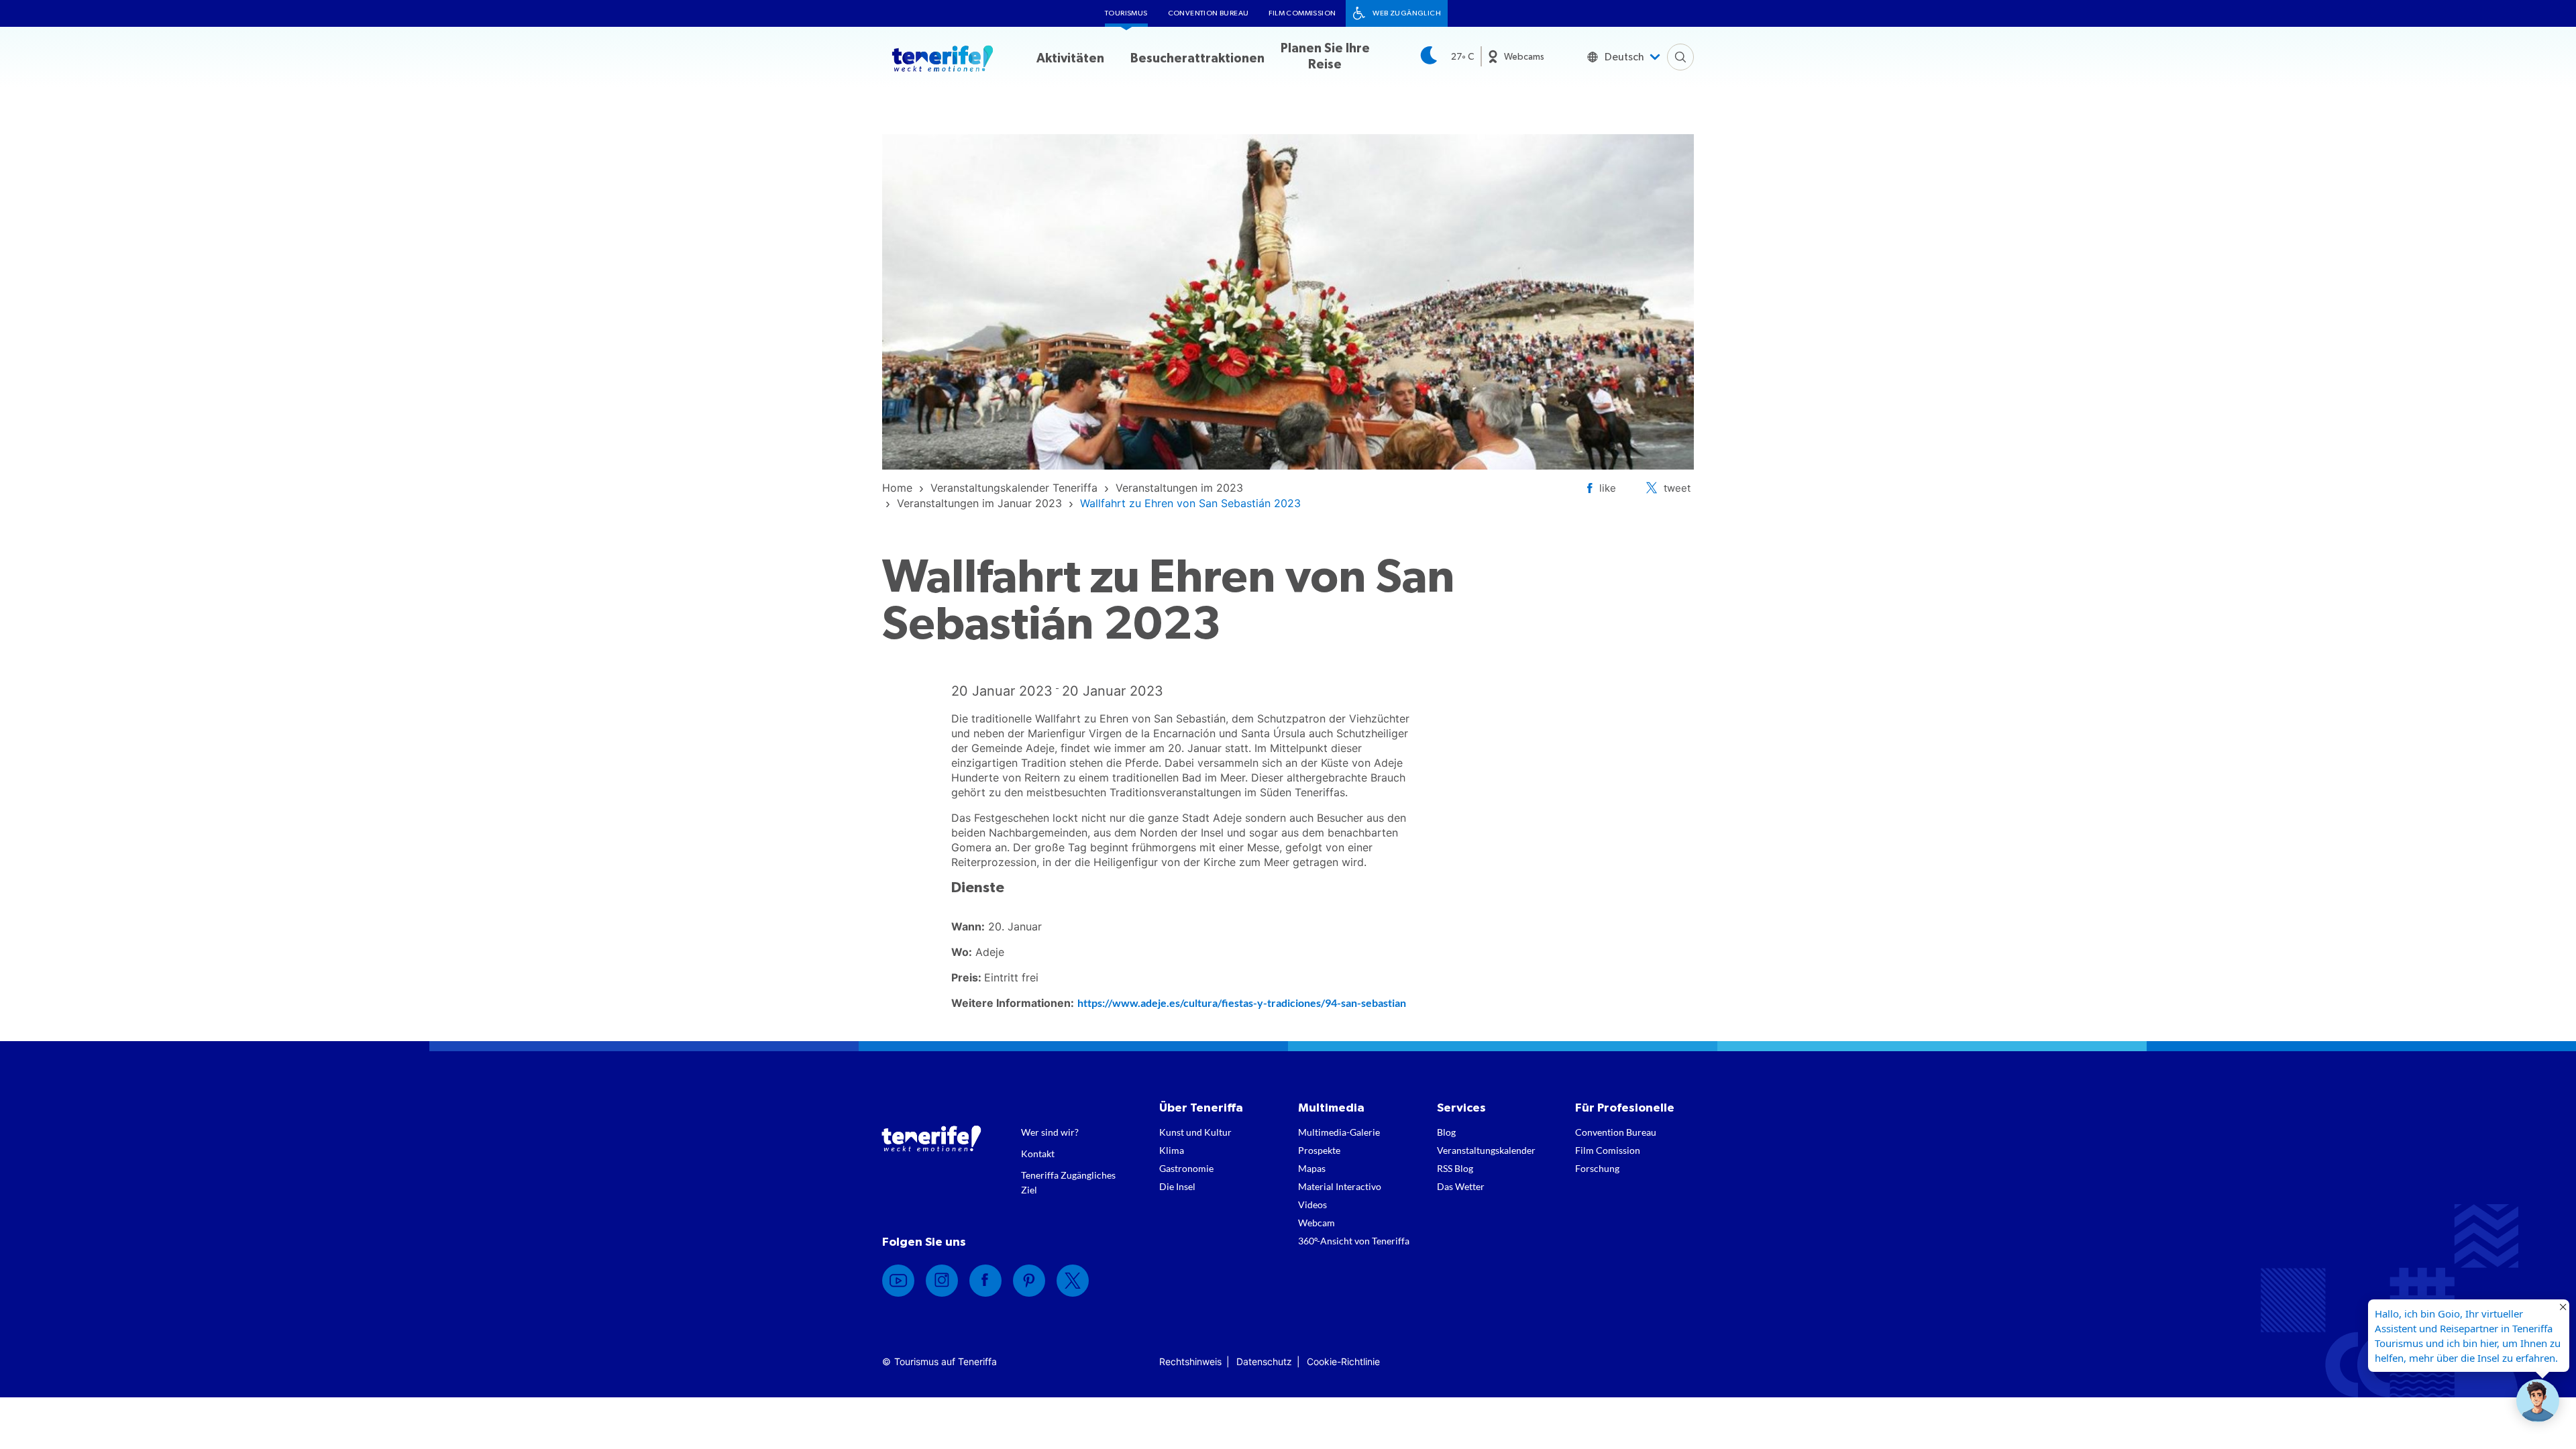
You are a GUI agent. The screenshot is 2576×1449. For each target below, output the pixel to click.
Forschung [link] (1597, 1168)
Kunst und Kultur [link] (1195, 1132)
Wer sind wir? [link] (1050, 1132)
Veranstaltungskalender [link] (1486, 1150)
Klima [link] (1172, 1150)
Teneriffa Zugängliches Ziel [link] (1068, 1182)
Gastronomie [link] (1186, 1168)
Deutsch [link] (1624, 57)
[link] (897, 488)
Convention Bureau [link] (1209, 13)
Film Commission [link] (1302, 13)
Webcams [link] (1524, 57)
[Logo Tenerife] (943, 61)
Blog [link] (1446, 1132)
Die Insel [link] (1177, 1186)
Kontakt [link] (1038, 1153)
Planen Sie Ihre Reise (1325, 57)
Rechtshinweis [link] (1190, 1361)
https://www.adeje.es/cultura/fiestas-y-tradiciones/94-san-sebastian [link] (1242, 1003)
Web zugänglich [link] (1407, 13)
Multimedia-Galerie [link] (1339, 1132)
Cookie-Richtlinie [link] (1343, 1361)
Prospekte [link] (1319, 1150)
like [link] (1608, 488)
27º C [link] (1462, 57)
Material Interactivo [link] (1340, 1186)
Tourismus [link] (1126, 13)
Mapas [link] (1312, 1168)
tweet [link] (1677, 488)
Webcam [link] (1317, 1223)
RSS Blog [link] (1455, 1168)
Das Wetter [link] (1461, 1186)
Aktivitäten (1070, 59)
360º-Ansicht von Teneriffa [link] (1354, 1241)
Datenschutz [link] (1264, 1361)
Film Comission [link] (1608, 1150)
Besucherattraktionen (1197, 59)
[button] (2538, 1401)
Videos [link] (1312, 1204)
